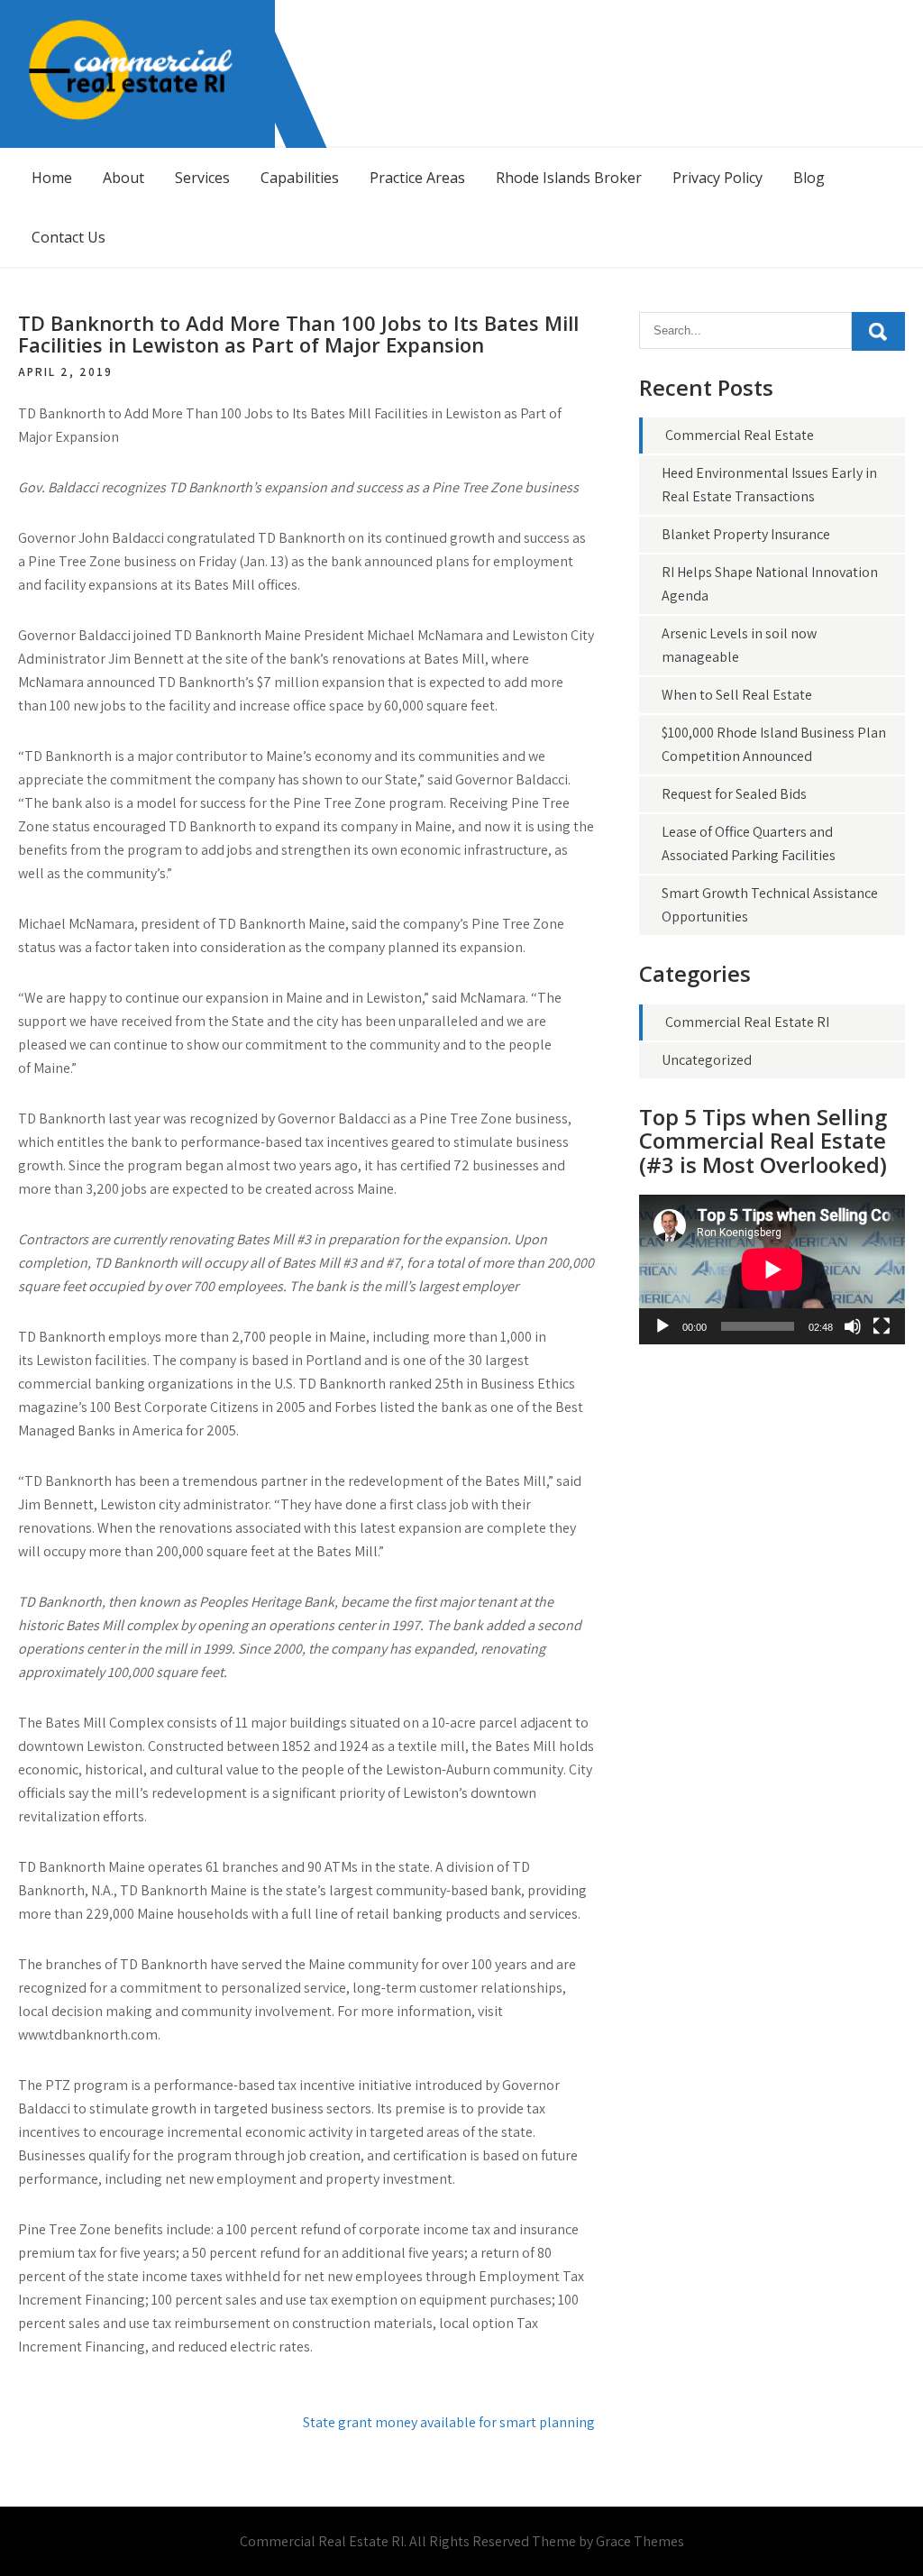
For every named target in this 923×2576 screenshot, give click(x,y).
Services (202, 178)
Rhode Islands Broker (569, 178)
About (123, 178)
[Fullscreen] (882, 1326)
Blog (809, 178)
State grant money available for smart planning (449, 2422)
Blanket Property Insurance (746, 534)
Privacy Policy (717, 178)
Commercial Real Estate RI (747, 1022)
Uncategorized (707, 1060)
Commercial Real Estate (740, 435)
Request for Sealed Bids (734, 794)
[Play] (663, 1326)
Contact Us (69, 237)
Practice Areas (417, 178)
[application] (772, 1270)
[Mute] (853, 1326)
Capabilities (300, 178)
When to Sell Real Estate (737, 695)
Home (52, 178)
